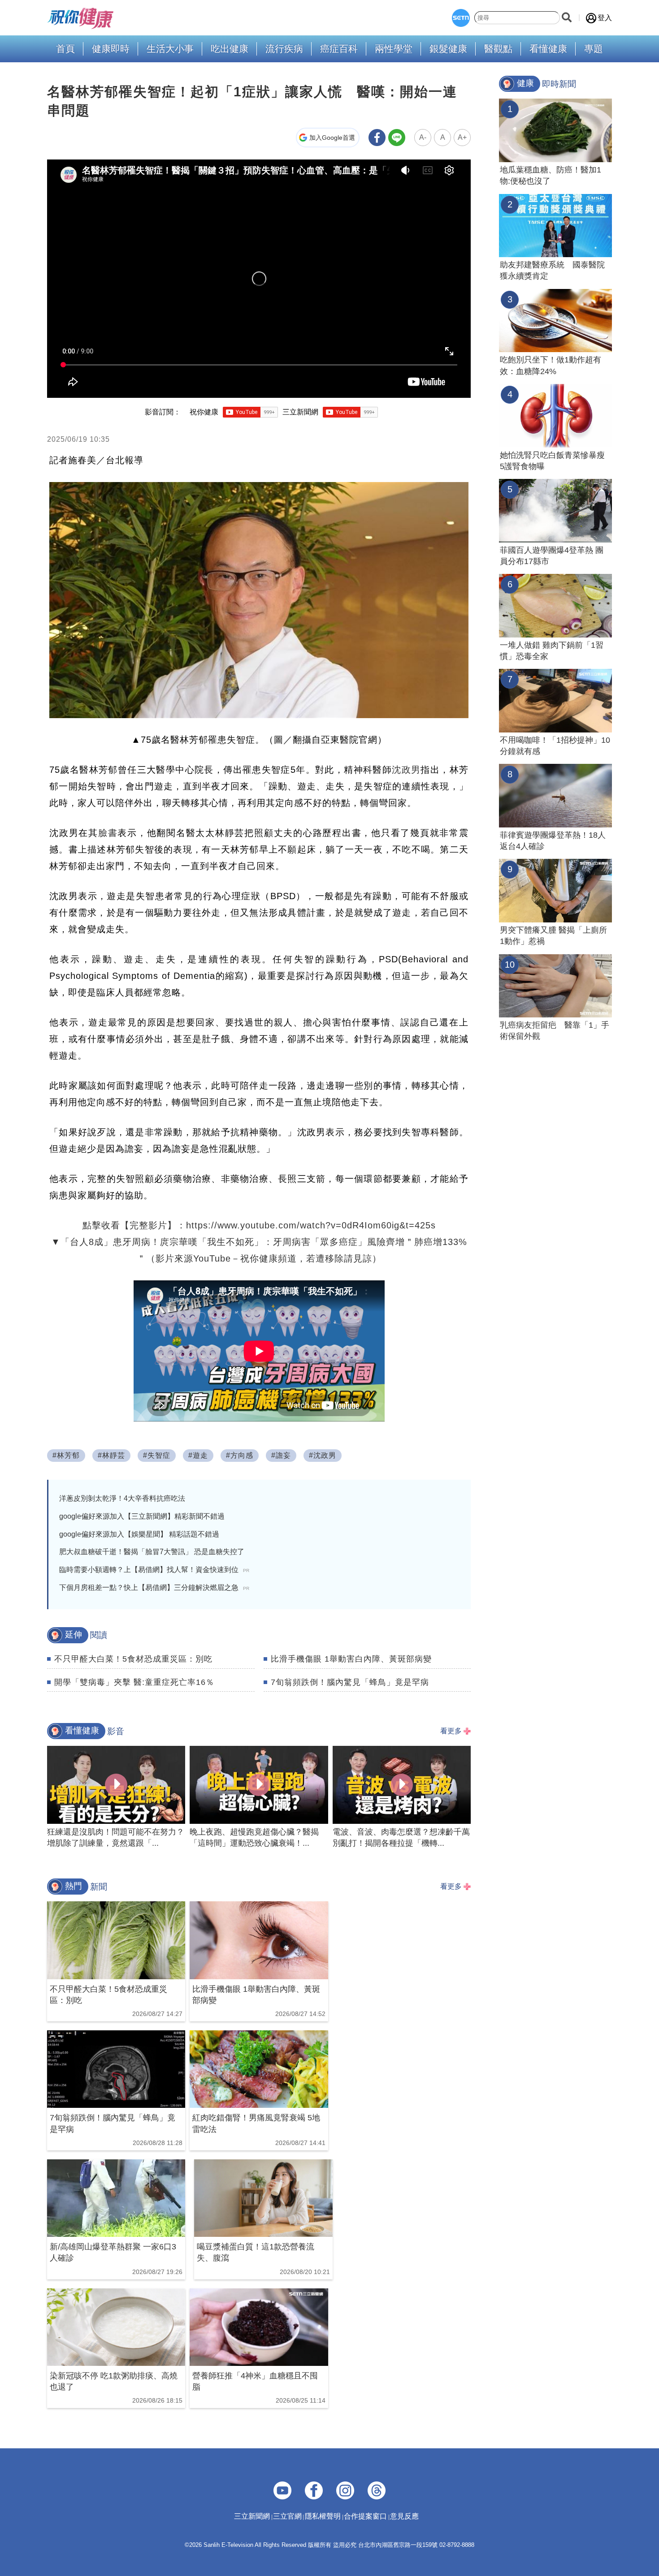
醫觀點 (498, 49)
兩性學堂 (394, 49)
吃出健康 (230, 49)
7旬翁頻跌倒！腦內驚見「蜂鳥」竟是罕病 (350, 1682)
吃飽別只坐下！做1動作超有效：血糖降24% (551, 365)
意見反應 (404, 2516)
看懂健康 (548, 49)
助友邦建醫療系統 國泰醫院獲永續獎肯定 (552, 270)
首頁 (65, 49)
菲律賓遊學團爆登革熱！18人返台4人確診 (553, 841)
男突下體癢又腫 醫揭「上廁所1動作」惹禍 (553, 936)
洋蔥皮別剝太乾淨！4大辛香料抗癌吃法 (122, 1498)
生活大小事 (170, 49)
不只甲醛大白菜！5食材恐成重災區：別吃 (133, 1659)
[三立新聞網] (461, 18)
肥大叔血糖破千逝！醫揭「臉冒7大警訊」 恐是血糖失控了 (152, 1552)
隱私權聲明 (323, 2516)
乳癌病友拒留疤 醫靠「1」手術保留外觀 (555, 1031)
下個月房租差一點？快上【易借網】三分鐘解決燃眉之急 (154, 1587)
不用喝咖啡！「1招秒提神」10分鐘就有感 (555, 746)
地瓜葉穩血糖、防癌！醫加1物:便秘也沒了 (551, 175)
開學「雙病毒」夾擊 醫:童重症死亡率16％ (134, 1682)
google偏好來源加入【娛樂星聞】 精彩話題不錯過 (139, 1534)
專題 (594, 49)
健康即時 (111, 49)
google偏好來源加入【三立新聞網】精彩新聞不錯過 (142, 1516)
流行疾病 (284, 49)
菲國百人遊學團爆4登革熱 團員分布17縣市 (552, 556)
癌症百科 (339, 49)
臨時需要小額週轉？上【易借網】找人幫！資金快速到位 (154, 1570)
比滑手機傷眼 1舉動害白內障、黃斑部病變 (351, 1659)
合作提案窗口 (365, 2516)
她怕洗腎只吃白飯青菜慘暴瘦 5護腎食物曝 (552, 461)
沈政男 (406, 770)
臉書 (108, 833)
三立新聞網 (252, 2516)
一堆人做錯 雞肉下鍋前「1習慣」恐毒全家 (552, 651)
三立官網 (287, 2516)
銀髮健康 (448, 49)
